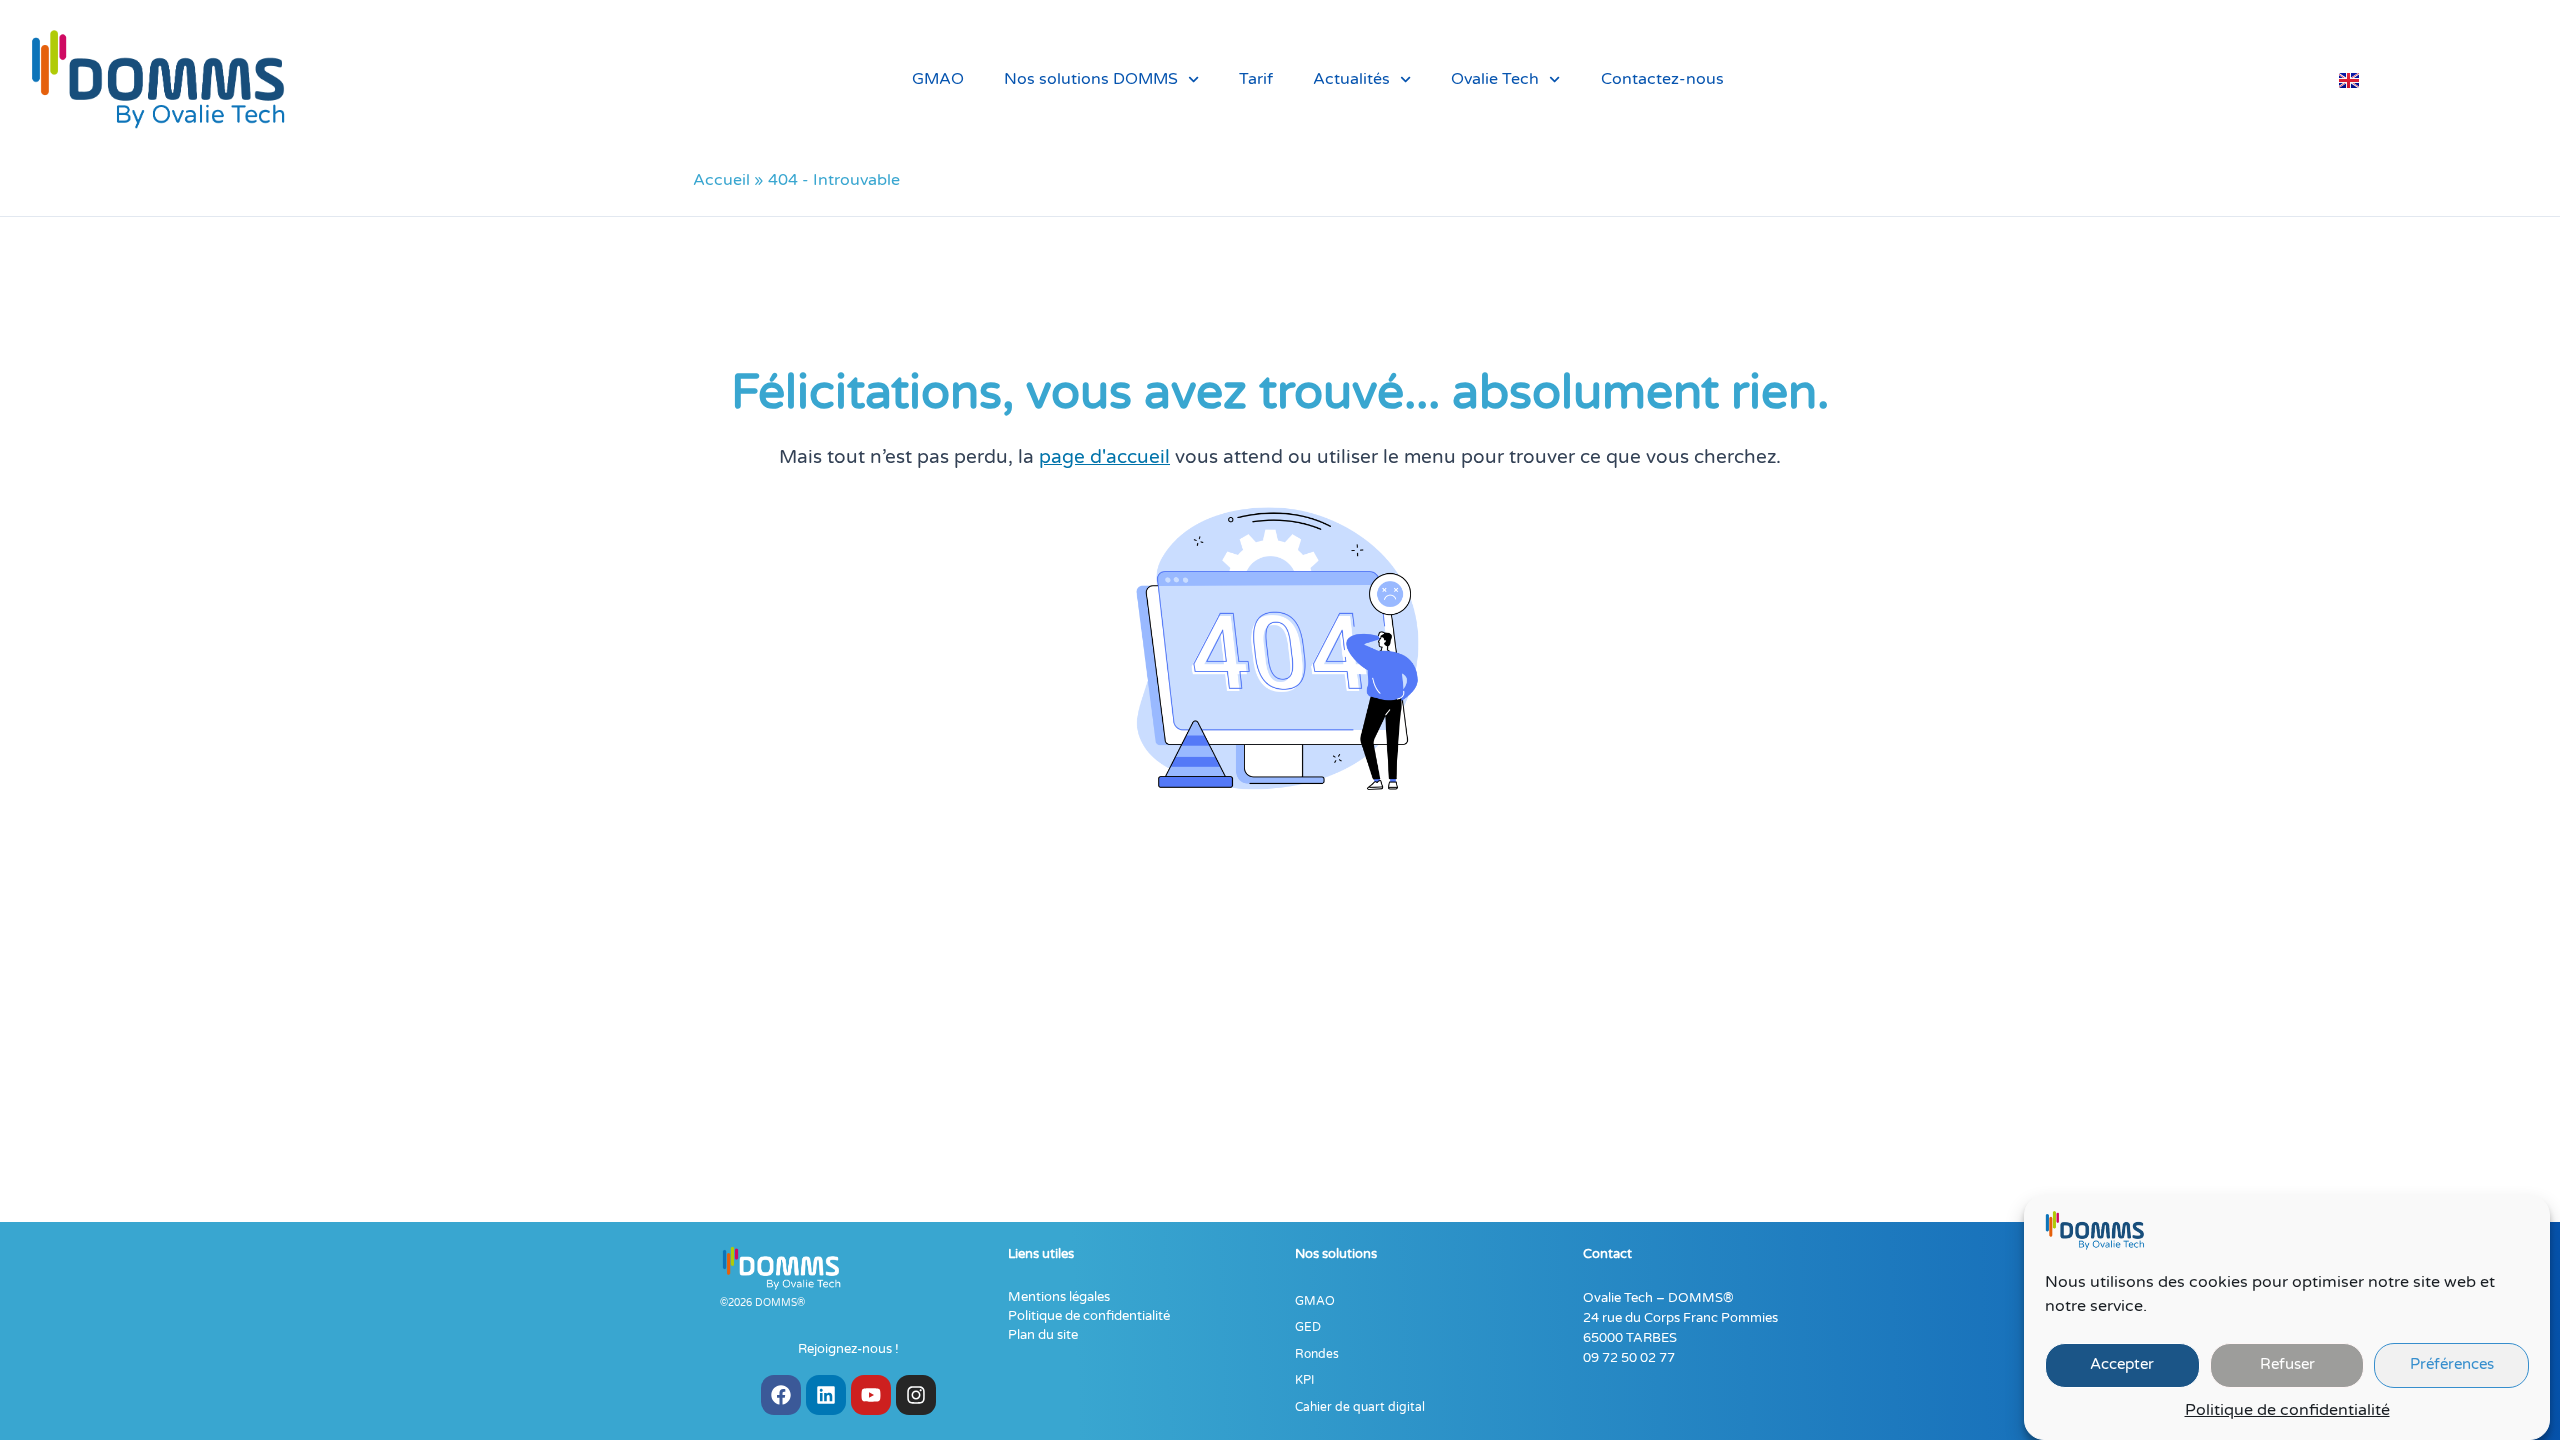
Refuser (2287, 1365)
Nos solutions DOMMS (1091, 79)
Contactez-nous (1662, 79)
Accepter (2122, 1365)
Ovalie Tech (1495, 79)
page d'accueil (1104, 456)
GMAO (938, 79)
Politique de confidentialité (2287, 1411)
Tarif (1256, 79)
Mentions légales (1059, 1297)
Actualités (1351, 79)
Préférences (2452, 1365)
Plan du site (1043, 1335)
